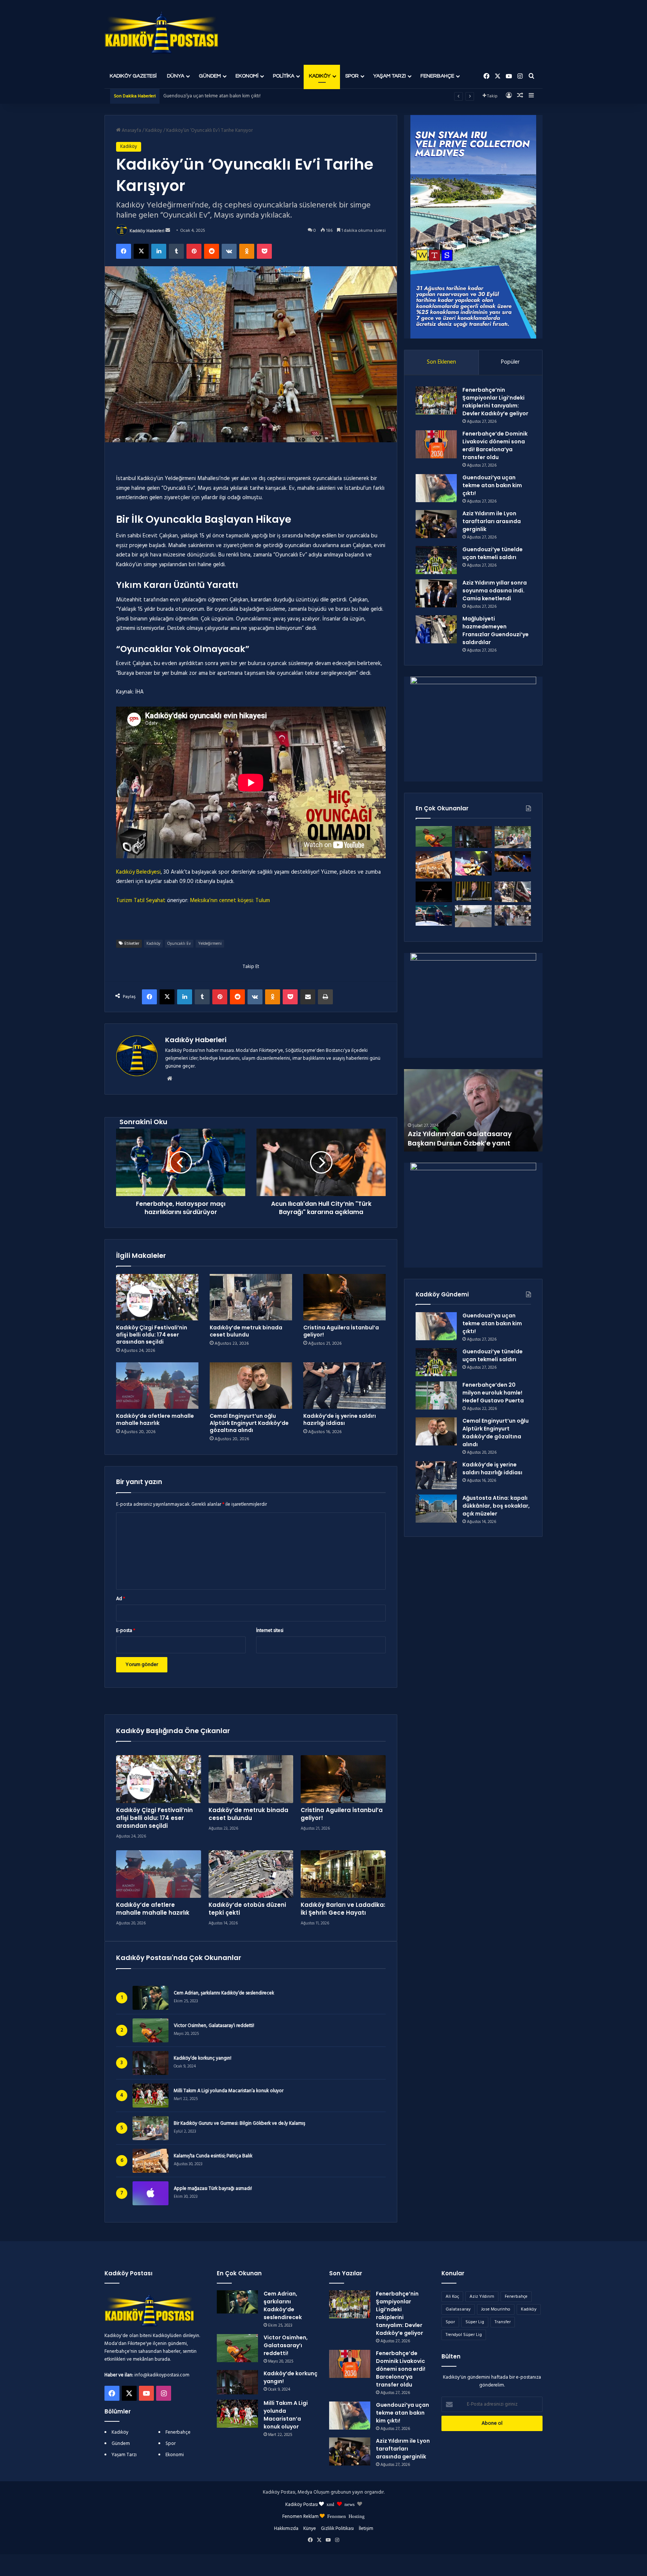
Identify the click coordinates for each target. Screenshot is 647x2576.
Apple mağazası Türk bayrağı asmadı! (213, 2189)
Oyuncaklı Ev (179, 944)
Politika (284, 76)
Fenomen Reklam (301, 2517)
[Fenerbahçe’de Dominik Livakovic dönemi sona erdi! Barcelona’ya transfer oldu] (436, 444)
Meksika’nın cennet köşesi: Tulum (230, 901)
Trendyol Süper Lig (464, 2335)
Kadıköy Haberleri (147, 231)
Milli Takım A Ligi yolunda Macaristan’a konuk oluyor (229, 2091)
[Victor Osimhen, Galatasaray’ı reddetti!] (434, 836)
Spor (352, 76)
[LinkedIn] (159, 251)
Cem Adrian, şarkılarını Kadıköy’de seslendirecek (224, 1993)
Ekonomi (247, 76)
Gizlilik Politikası (337, 2529)
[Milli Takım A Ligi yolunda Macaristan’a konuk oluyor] (237, 2414)
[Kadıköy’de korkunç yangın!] (473, 837)
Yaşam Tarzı (390, 76)
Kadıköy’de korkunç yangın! (203, 2058)
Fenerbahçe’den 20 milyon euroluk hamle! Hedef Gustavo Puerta (493, 1393)
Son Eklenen (441, 362)
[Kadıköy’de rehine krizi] (513, 892)
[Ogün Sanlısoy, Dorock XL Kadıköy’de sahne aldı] (513, 861)
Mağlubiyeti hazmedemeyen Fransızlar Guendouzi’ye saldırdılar (496, 630)
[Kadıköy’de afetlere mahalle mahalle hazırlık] (157, 1386)
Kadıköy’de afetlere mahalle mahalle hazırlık (155, 1419)
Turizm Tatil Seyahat (141, 901)
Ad (121, 1599)
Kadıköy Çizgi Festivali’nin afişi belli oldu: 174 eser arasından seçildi (152, 1335)
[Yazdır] (325, 997)
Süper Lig (475, 2322)
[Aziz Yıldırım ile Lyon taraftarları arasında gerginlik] (436, 524)
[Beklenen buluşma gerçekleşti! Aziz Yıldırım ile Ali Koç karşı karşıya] (434, 915)
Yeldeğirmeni (210, 944)
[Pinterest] (194, 251)
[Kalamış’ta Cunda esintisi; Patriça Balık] (434, 865)
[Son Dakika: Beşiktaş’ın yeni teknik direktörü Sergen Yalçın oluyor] (473, 891)
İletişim (366, 2529)
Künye (310, 2529)
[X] (141, 251)
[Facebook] (124, 251)
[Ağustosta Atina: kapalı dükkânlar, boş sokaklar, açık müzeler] (436, 1509)
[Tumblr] (176, 251)
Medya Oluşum (314, 2492)
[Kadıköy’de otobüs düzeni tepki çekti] (251, 1874)
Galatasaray (458, 2309)
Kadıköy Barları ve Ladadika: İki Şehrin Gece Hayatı (343, 1909)
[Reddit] (212, 251)
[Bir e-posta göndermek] (168, 231)
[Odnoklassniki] (247, 251)
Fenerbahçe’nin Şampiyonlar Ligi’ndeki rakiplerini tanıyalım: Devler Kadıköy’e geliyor (495, 402)
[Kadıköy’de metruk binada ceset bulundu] (251, 1297)
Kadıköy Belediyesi (138, 872)
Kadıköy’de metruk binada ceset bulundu (246, 1331)
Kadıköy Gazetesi (133, 76)
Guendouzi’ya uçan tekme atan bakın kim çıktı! (492, 485)
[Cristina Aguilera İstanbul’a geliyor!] (344, 1297)
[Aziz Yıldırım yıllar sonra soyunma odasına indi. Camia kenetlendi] (436, 593)
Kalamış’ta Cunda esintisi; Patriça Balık (213, 2156)
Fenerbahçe (437, 76)
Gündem (210, 76)
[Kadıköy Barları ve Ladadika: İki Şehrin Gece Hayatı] (343, 1874)
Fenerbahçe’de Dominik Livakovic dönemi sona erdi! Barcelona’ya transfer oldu (495, 445)
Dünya (176, 76)
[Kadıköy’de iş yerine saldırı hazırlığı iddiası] (344, 1386)
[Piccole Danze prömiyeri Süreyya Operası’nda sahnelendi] (434, 892)
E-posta (126, 1631)
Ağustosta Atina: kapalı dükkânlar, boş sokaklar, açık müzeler (496, 1506)
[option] (473, 1110)
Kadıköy (320, 76)
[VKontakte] (229, 251)
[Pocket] (264, 251)
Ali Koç (452, 2297)
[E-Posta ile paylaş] (308, 997)
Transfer (503, 2322)
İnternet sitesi (270, 1631)
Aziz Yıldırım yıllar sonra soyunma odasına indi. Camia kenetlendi (495, 591)
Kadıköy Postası (302, 2505)
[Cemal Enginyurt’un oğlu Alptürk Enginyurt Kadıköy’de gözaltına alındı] (251, 1386)
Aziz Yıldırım (482, 2297)
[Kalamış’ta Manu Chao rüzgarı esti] (473, 863)
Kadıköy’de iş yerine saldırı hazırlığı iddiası (340, 1419)
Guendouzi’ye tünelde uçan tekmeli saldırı (493, 553)
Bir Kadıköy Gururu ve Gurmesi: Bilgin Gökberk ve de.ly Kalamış (239, 2124)
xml (330, 2504)
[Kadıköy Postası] (162, 32)
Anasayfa (131, 131)
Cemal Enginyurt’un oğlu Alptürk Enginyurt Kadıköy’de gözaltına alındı (249, 1423)
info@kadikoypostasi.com (162, 2375)
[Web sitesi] (170, 1078)
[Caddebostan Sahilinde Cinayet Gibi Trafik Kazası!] (473, 916)
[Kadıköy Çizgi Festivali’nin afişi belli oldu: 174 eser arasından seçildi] (157, 1297)
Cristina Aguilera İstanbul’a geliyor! (341, 1331)
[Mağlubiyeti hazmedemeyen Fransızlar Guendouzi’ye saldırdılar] (436, 629)
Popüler (510, 362)
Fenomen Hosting (346, 2516)
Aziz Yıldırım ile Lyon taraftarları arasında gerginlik (215, 96)
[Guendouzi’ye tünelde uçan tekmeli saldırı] (436, 560)
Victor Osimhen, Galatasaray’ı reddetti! (214, 2026)
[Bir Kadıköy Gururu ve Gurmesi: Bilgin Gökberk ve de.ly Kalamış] (513, 837)
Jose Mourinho (496, 2309)
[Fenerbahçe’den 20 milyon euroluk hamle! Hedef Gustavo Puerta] (436, 1395)
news (350, 2504)
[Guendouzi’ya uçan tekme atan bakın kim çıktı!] (436, 488)
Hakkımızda (286, 2529)
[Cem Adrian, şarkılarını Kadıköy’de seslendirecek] (237, 2302)
